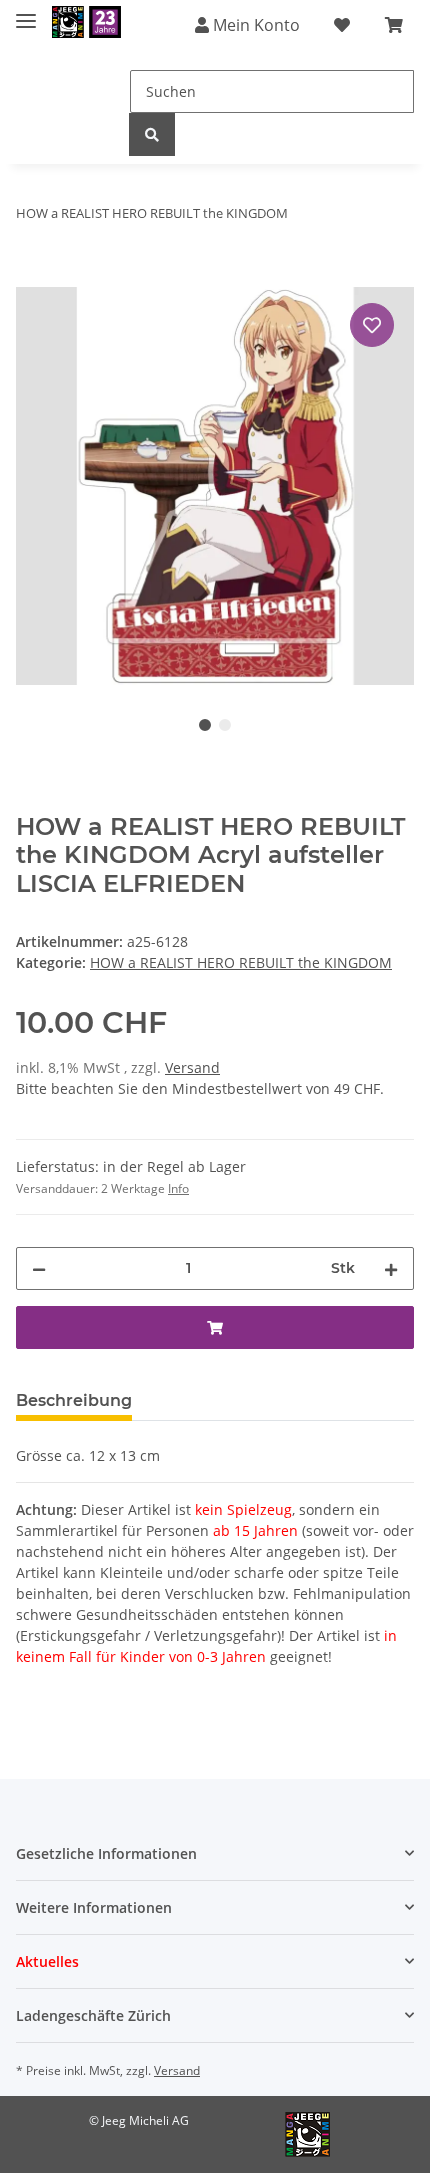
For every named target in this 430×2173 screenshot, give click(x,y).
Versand (192, 1067)
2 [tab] (225, 725)
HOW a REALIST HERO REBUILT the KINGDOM (241, 962)
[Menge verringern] (39, 1268)
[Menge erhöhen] (391, 1268)
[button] (215, 1853)
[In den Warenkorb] (32, 276)
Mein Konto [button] (254, 25)
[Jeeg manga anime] (86, 22)
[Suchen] (152, 134)
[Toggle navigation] (26, 12)
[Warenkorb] (394, 25)
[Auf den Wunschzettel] (372, 325)
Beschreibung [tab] (74, 1400)
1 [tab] (205, 725)
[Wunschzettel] (342, 25)
